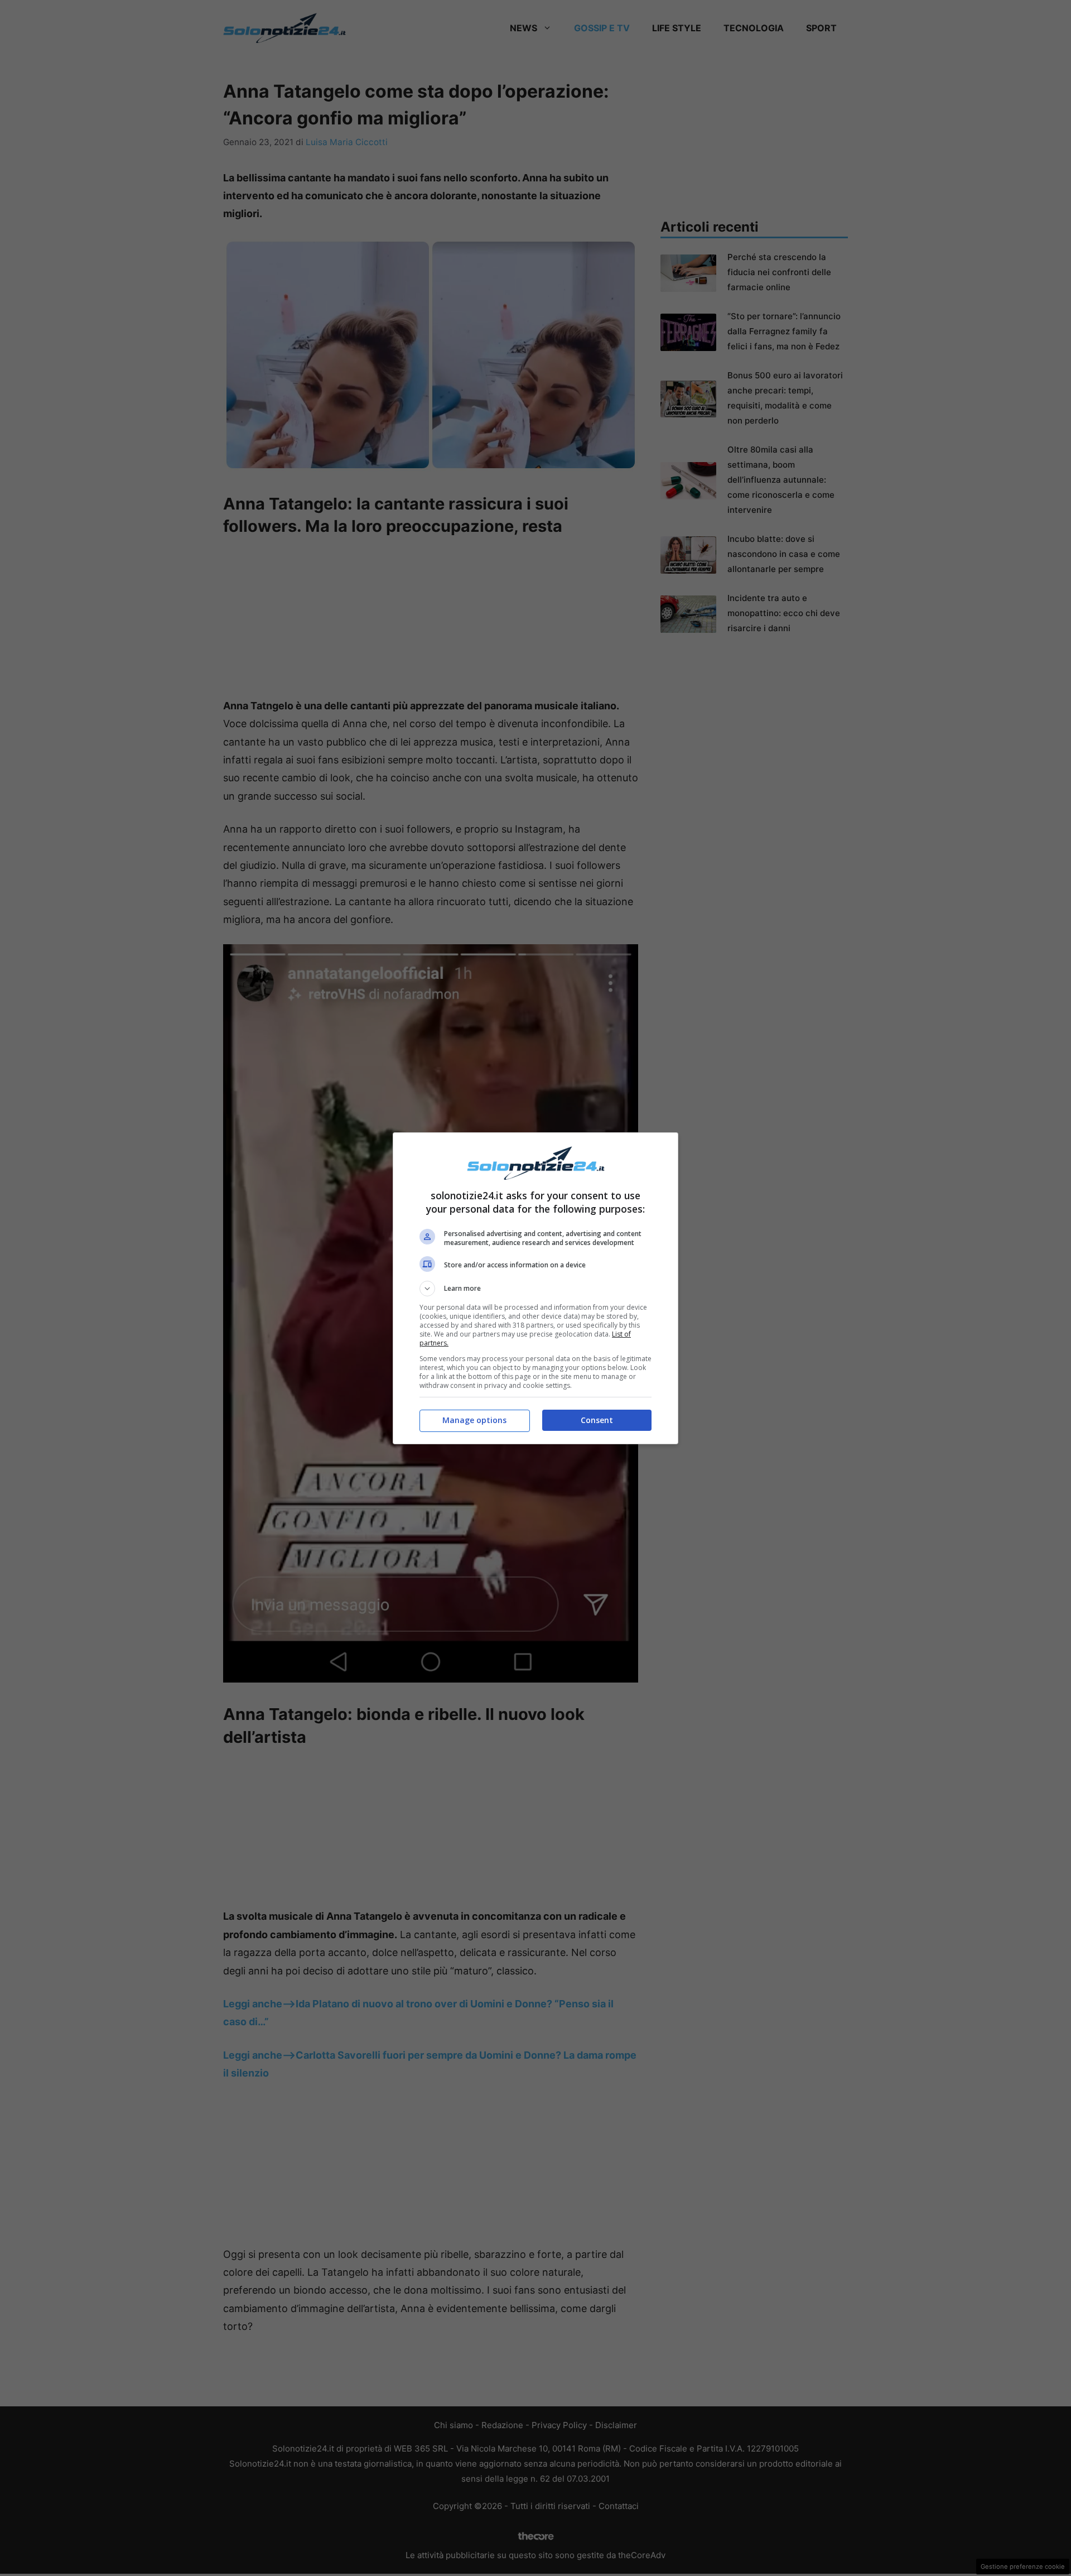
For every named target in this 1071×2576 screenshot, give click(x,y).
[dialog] (535, 1288)
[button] (535, 1289)
